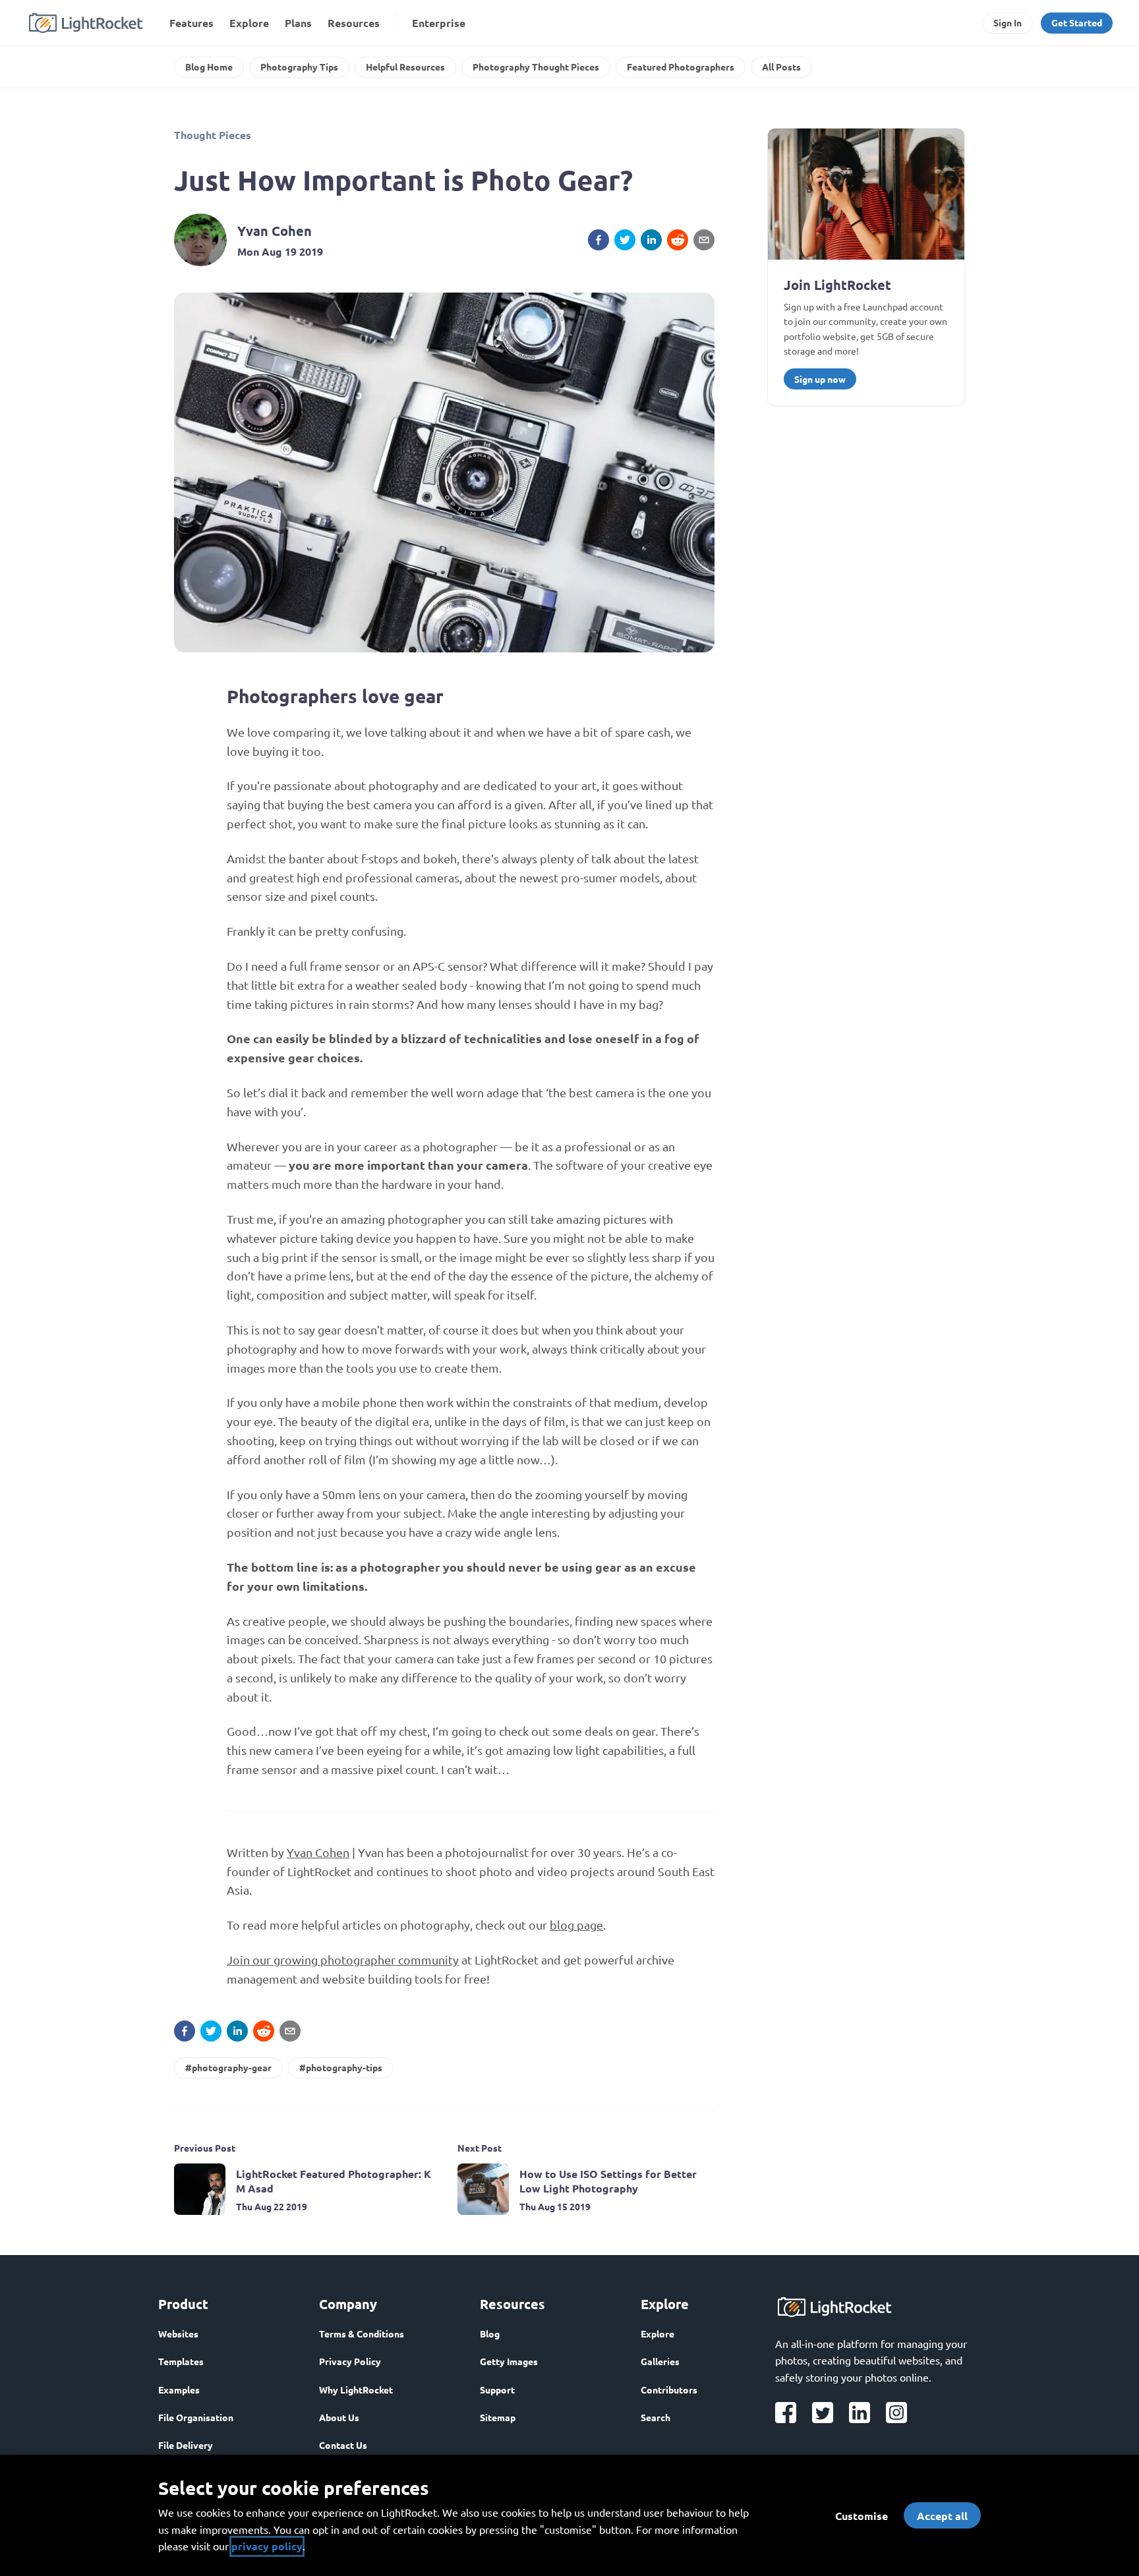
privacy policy (267, 2546)
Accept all (942, 2516)
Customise (862, 2516)
